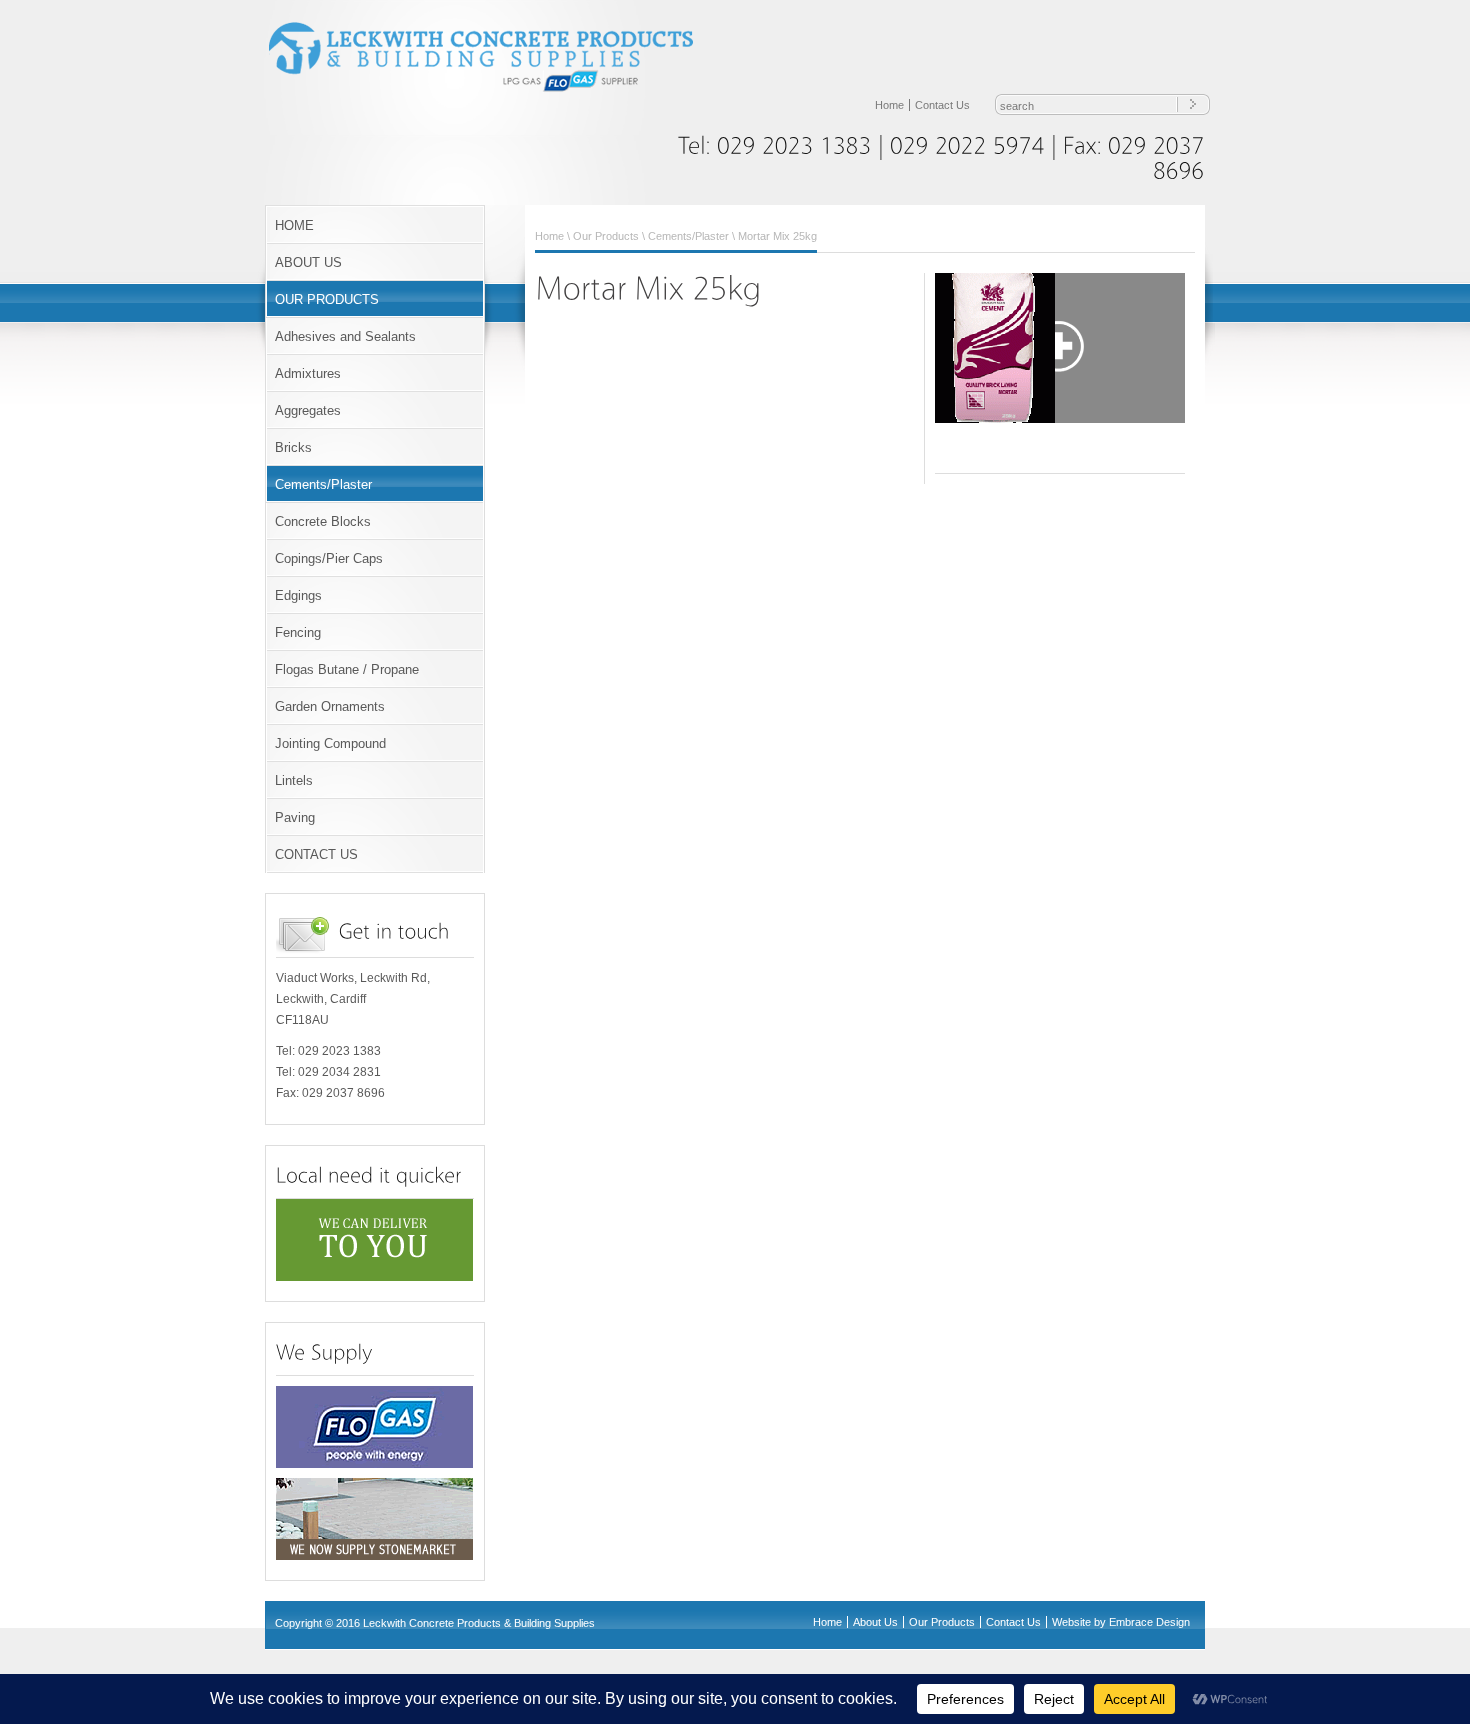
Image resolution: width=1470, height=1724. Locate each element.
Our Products (606, 236)
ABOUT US (308, 262)
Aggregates (308, 410)
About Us (875, 1622)
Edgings (298, 595)
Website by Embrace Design (1121, 1622)
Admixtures (308, 373)
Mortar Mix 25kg (777, 236)
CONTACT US (316, 854)
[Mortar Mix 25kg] (1060, 348)
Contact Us (942, 105)
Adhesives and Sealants (345, 336)
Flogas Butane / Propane (347, 669)
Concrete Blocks (323, 521)
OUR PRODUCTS (327, 299)
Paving (295, 817)
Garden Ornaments (330, 706)
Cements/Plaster (323, 484)
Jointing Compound (330, 743)
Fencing (298, 632)
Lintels (294, 780)
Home (889, 105)
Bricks (293, 447)
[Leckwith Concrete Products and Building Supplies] (494, 90)
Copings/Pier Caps (329, 558)
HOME (294, 225)
